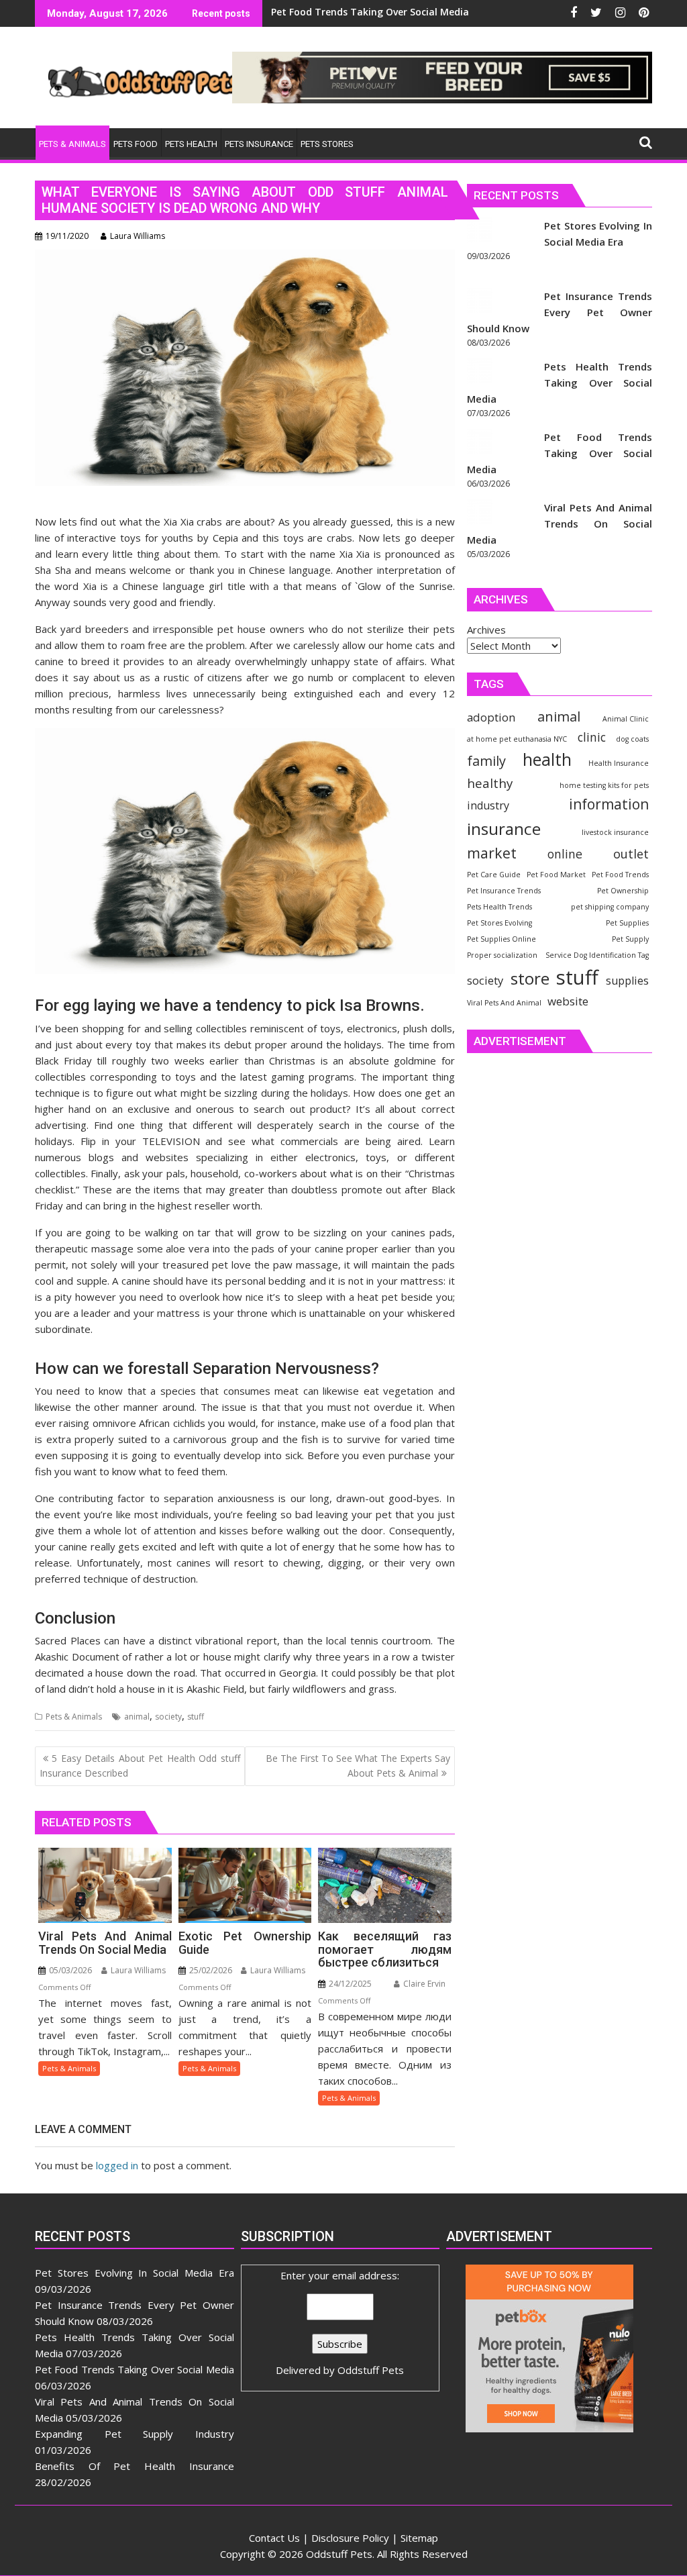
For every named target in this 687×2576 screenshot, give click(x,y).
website (568, 1001)
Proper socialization (502, 955)
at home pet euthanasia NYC (517, 739)
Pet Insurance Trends (504, 891)
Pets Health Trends (499, 907)
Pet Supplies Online (501, 939)
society (168, 1717)
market (492, 853)
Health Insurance (619, 763)
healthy (490, 783)
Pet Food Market (556, 875)
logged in (117, 2165)
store (530, 978)
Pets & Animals (74, 1717)
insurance (504, 829)
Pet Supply (630, 939)
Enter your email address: (340, 2323)
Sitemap (419, 2538)
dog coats (632, 739)
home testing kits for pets (604, 785)
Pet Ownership (623, 891)
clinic (592, 737)
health (547, 759)
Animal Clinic (626, 719)
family (486, 761)
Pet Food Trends (620, 875)
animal (137, 1717)
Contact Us (274, 2538)
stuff (196, 1717)
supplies (627, 981)
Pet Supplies (627, 923)
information (609, 804)
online (565, 854)
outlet (631, 853)
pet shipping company (610, 907)
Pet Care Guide (494, 875)
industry (488, 805)
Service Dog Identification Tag (597, 955)
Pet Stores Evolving (499, 923)
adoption (491, 717)
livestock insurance (615, 832)
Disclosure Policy (350, 2538)
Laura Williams (138, 236)
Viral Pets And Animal (504, 1003)
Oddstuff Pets (371, 2370)
